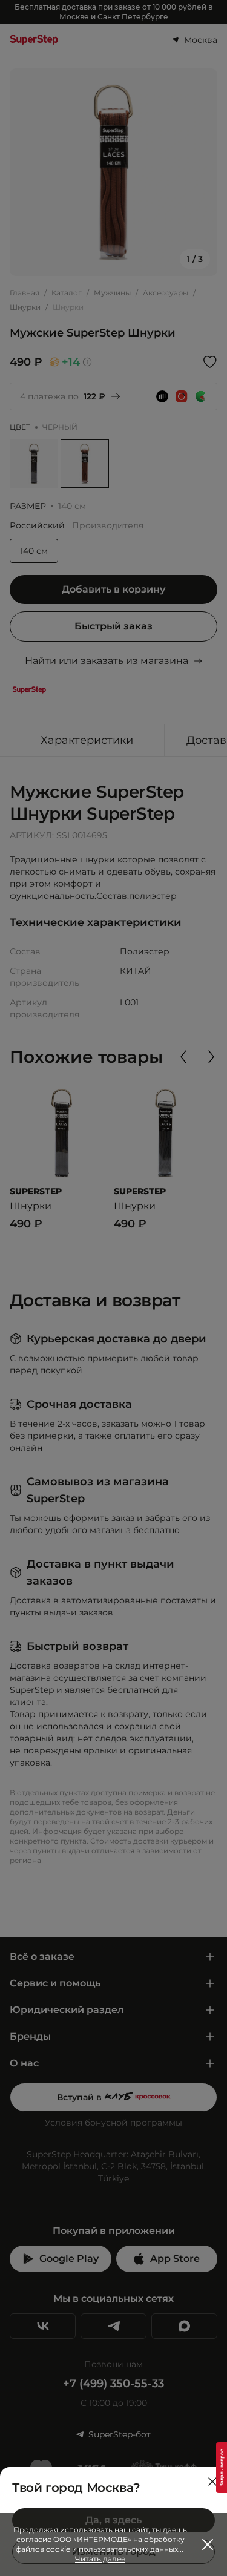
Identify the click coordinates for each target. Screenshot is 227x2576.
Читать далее (100, 2559)
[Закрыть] (212, 2482)
